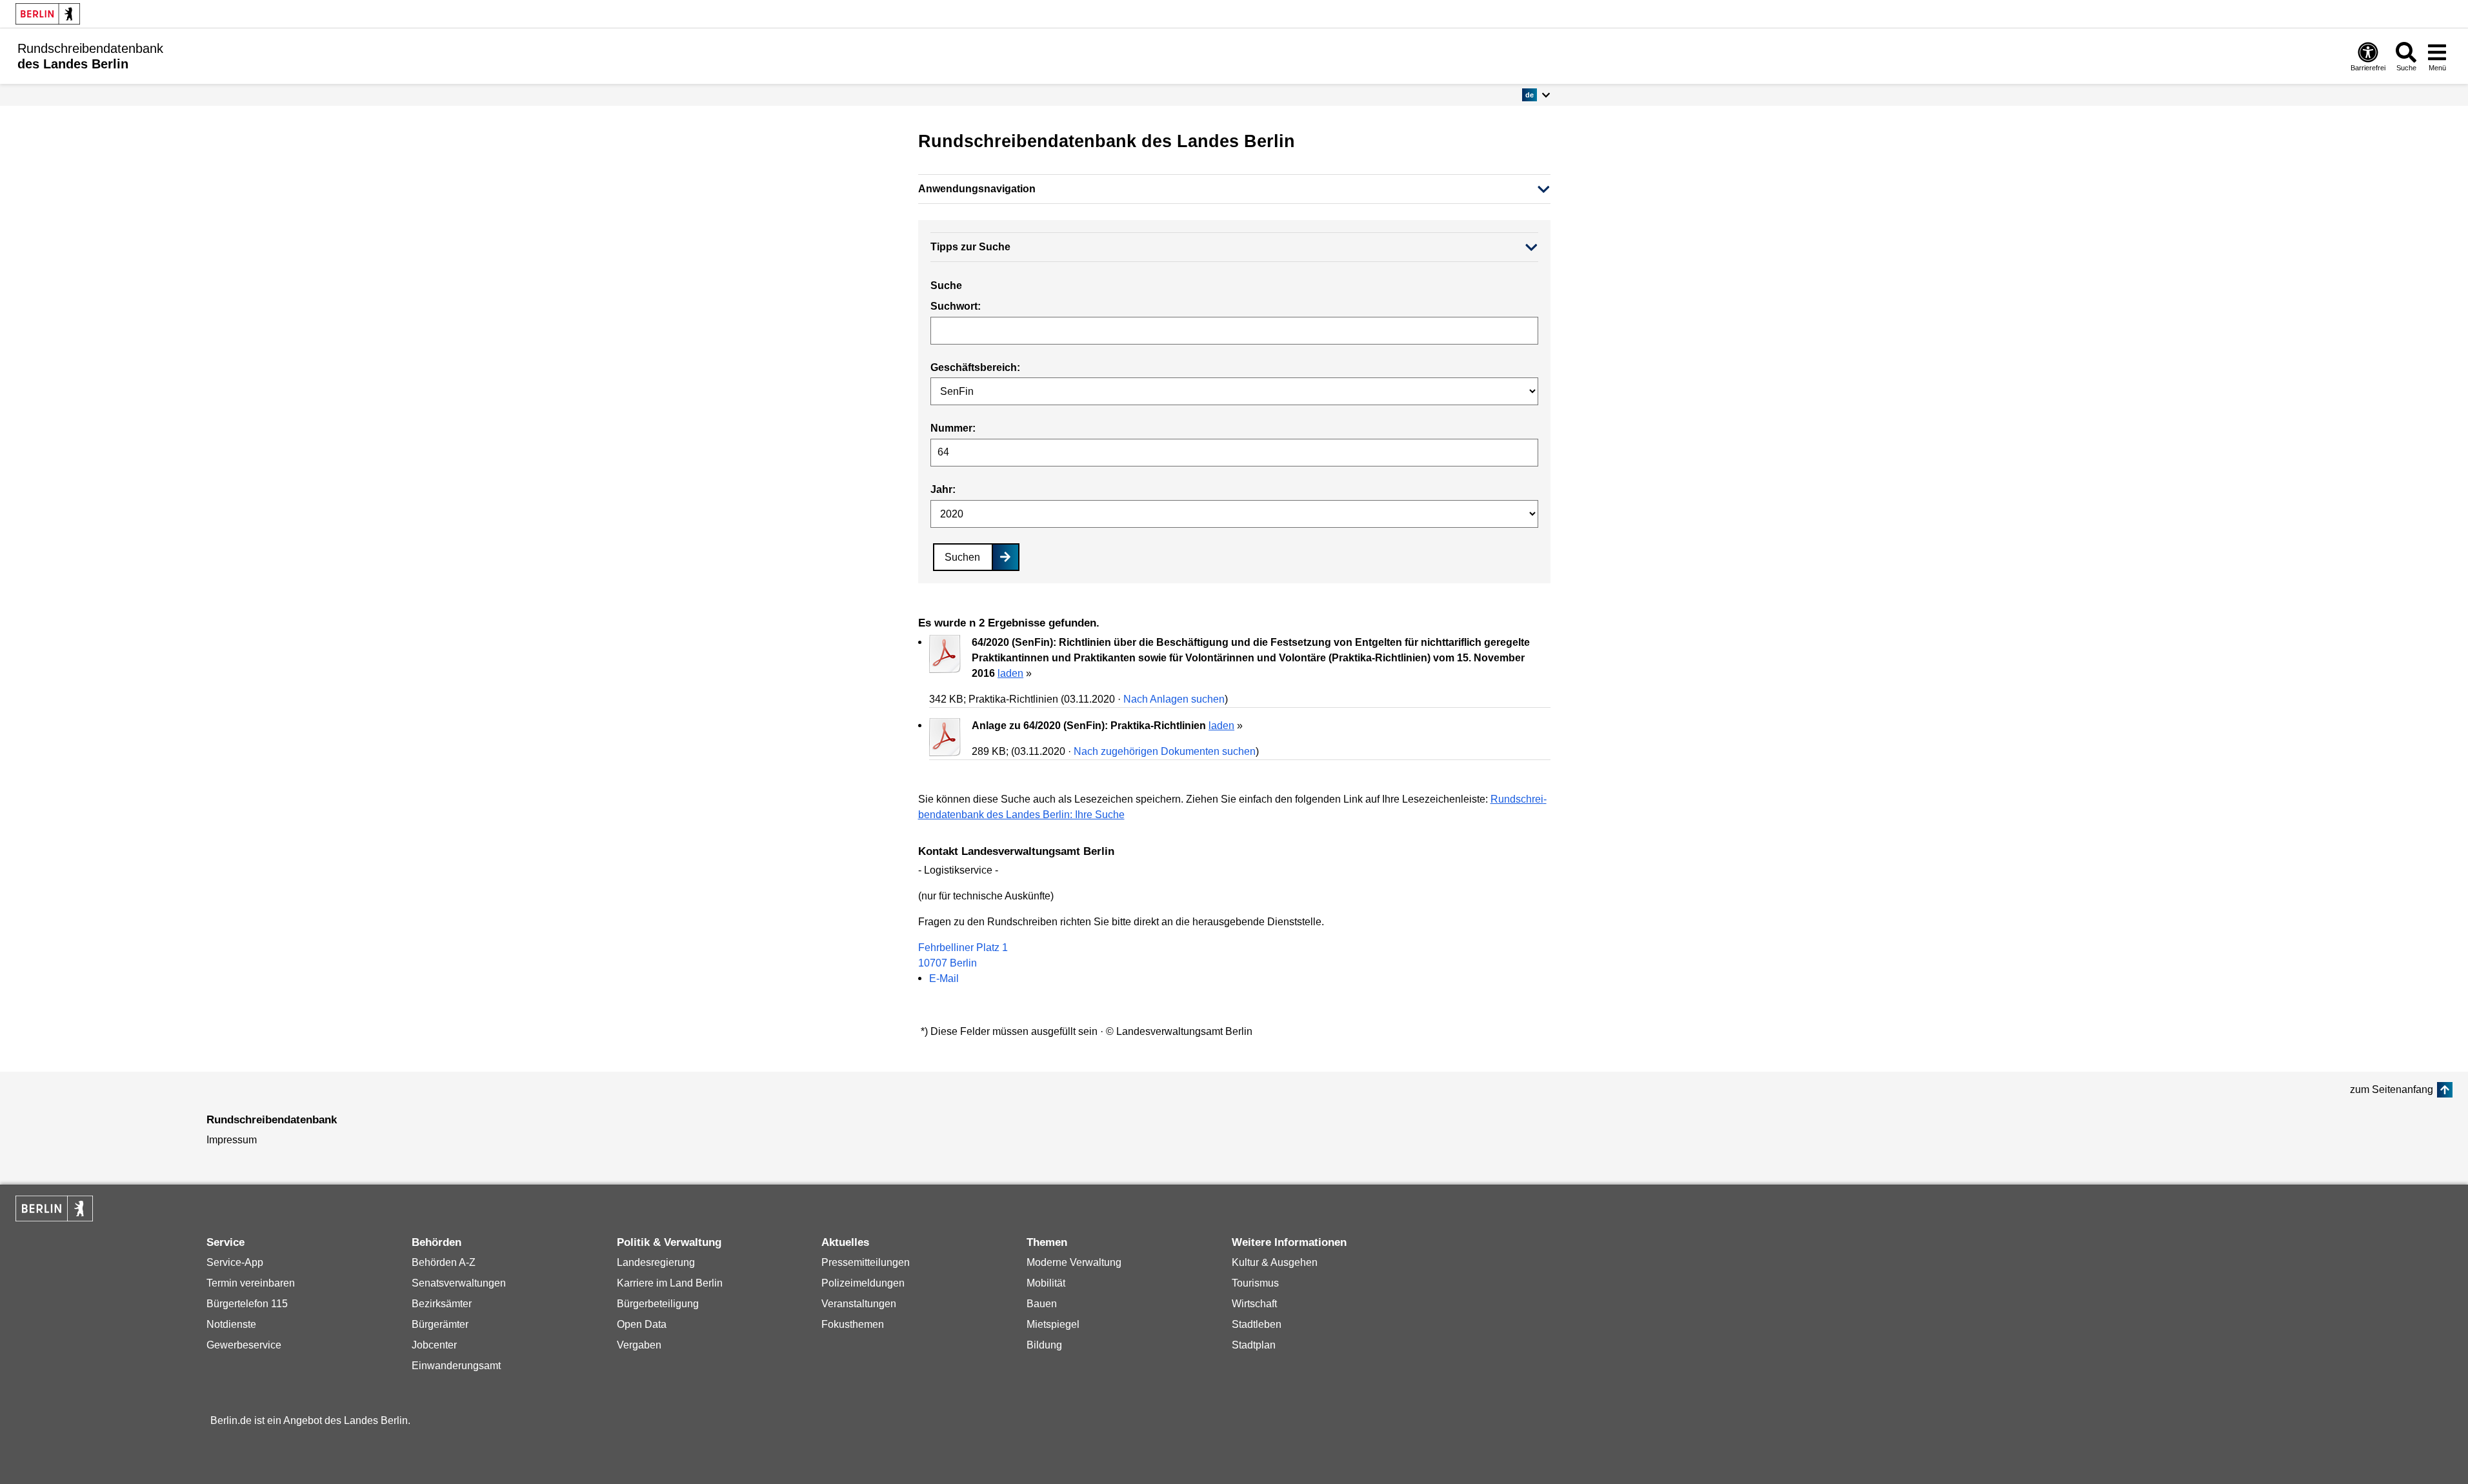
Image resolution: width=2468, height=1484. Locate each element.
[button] (1536, 95)
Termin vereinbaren (251, 1283)
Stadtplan (1254, 1345)
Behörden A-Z (444, 1262)
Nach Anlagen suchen (1174, 699)
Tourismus (1255, 1283)
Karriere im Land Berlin (670, 1283)
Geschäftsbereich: (975, 367)
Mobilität (1046, 1283)
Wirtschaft (1254, 1304)
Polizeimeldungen (863, 1283)
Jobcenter (434, 1345)
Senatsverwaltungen (459, 1283)
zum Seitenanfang (2392, 1089)
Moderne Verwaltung (1074, 1262)
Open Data (642, 1324)
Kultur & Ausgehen (1275, 1262)
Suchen (962, 557)
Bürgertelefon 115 (247, 1304)
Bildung (1044, 1345)
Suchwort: (956, 306)
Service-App (235, 1262)
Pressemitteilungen (866, 1262)
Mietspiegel (1053, 1324)
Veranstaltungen (859, 1304)
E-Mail (944, 978)
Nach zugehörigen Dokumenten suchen (1165, 751)
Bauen (1042, 1304)
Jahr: (943, 489)
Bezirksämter (442, 1304)
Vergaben (639, 1345)
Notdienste (231, 1324)
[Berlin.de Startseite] (48, 14)
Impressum (232, 1140)
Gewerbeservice (244, 1345)
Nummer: (953, 428)
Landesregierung (656, 1262)
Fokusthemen (853, 1324)
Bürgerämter (440, 1324)
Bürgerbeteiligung (658, 1304)
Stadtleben (1257, 1324)
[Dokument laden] (945, 656)
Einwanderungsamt (456, 1366)
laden (1010, 673)
